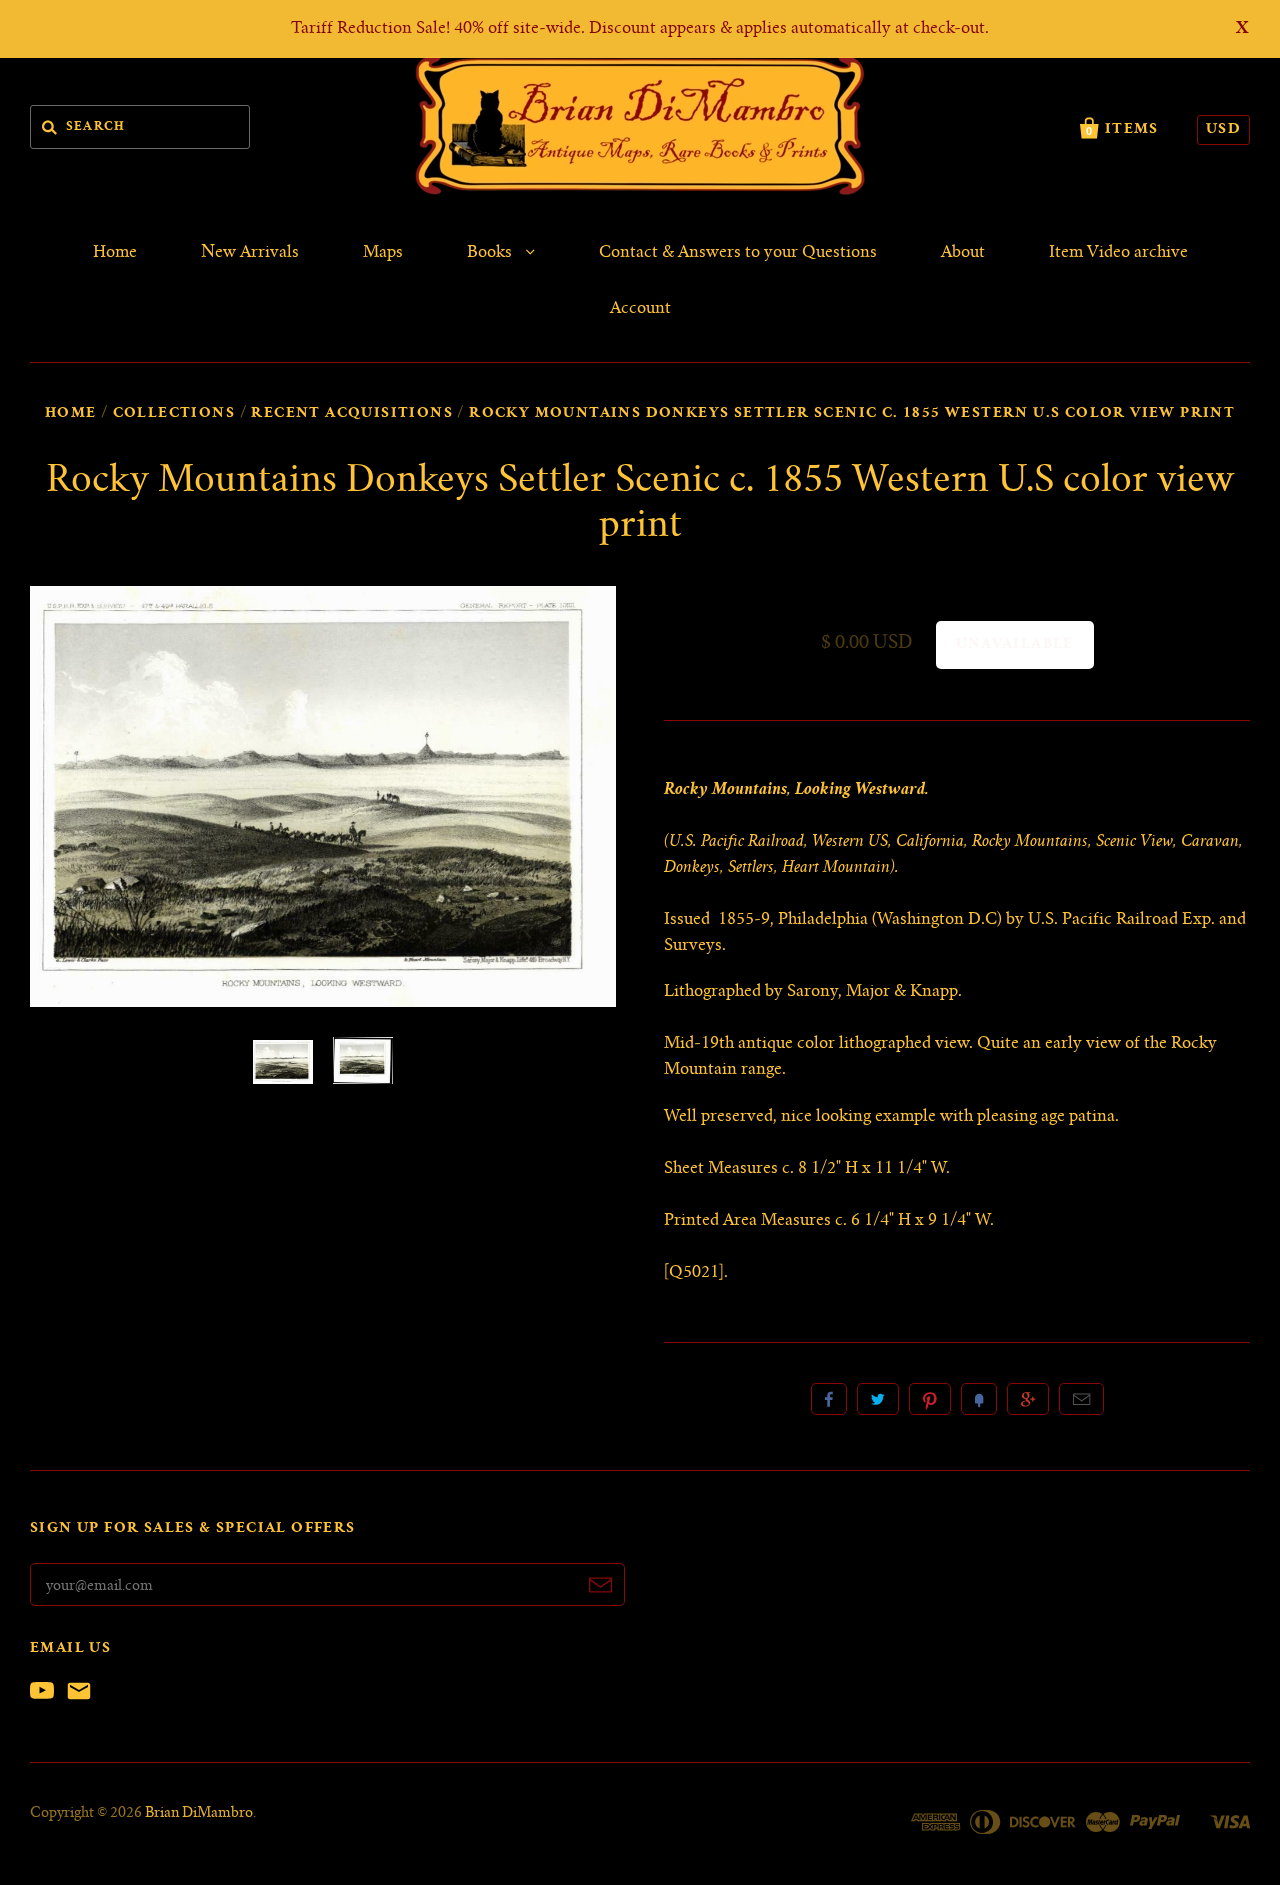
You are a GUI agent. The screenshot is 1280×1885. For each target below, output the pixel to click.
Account (640, 309)
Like (829, 1399)
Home (115, 253)
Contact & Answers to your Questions (738, 253)
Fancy (979, 1399)
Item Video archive (1118, 253)
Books (491, 253)
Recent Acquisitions (352, 414)
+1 (1028, 1399)
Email (1081, 1399)
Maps (383, 253)
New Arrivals (250, 253)
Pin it (930, 1399)
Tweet (878, 1399)
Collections (174, 414)
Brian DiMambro (199, 1814)
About (963, 253)
